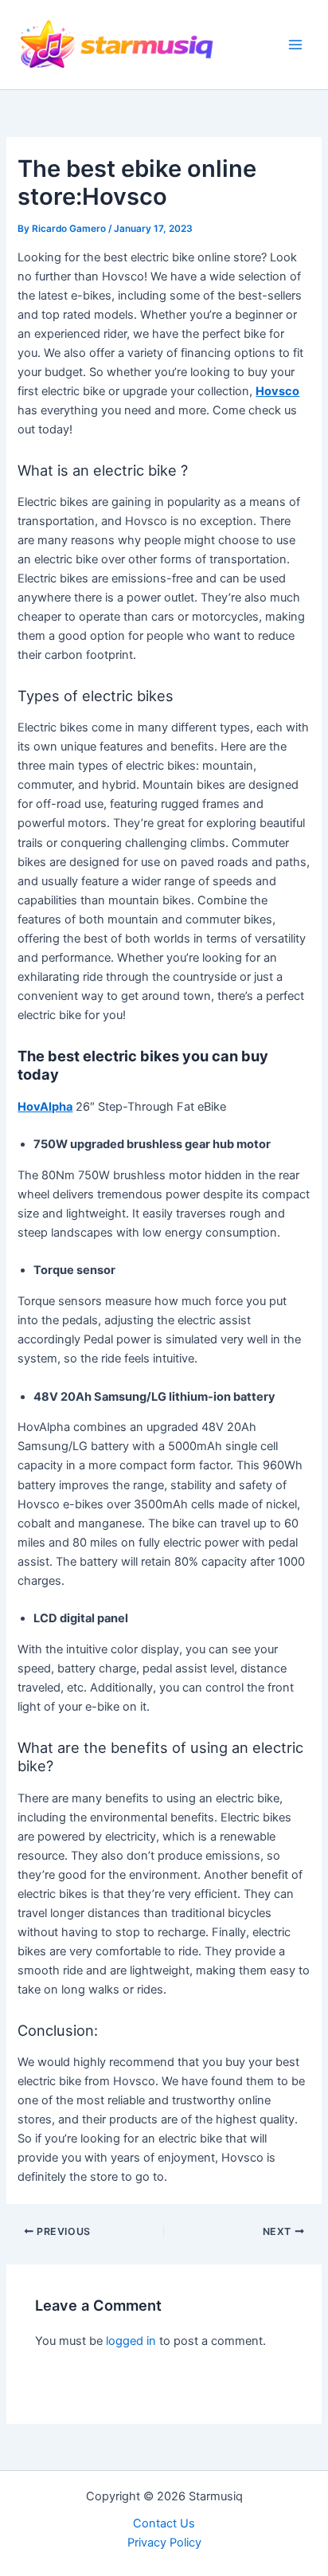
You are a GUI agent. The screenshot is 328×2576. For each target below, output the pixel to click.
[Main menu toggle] (295, 45)
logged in (131, 2341)
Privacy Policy (164, 2543)
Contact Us (164, 2523)
